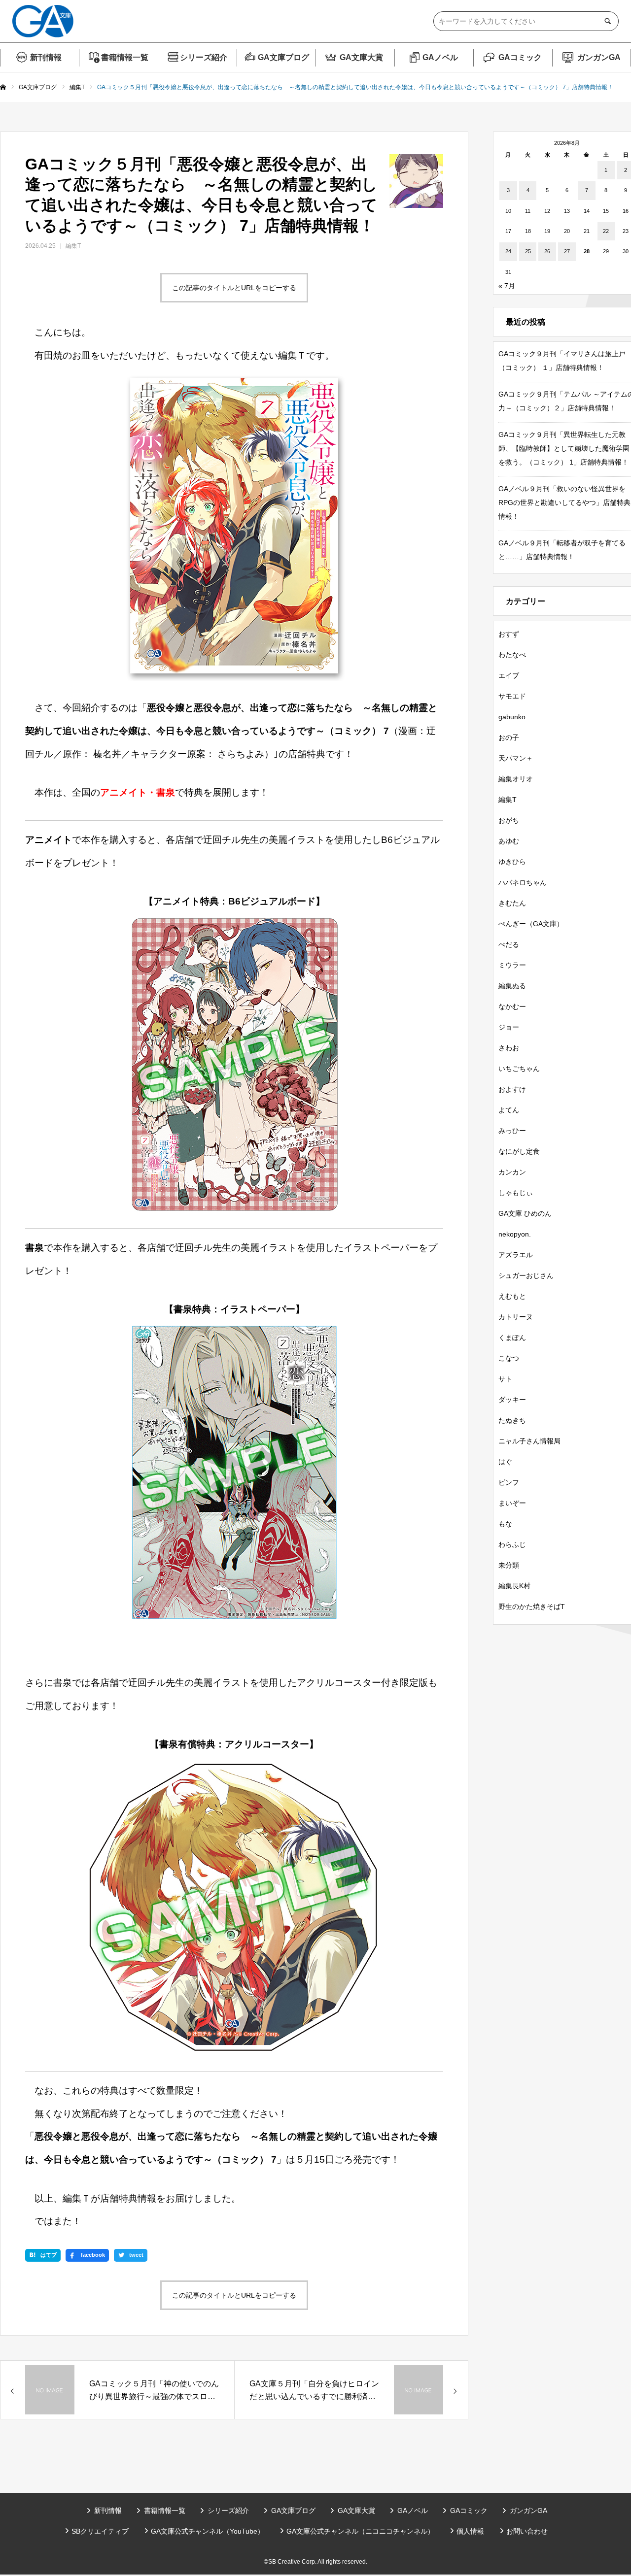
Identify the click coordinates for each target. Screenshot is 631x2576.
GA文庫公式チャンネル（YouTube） (208, 2531)
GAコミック (520, 57)
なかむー (512, 1006)
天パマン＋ (516, 758)
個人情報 (470, 2531)
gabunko (512, 717)
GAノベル (440, 57)
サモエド (512, 696)
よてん (509, 1110)
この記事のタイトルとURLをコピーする (234, 288)
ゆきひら (512, 862)
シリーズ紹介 (204, 57)
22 (606, 231)
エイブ (509, 675)
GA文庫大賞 (361, 57)
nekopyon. (515, 1234)
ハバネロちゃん (523, 882)
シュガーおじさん (526, 1275)
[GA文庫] (43, 21)
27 (567, 251)
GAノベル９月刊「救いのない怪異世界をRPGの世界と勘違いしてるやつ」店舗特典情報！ (564, 502)
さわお (509, 1048)
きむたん (512, 903)
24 (508, 251)
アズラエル (516, 1255)
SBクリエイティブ (100, 2531)
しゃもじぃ (516, 1193)
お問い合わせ (527, 2531)
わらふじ (512, 1544)
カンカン (512, 1172)
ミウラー (512, 965)
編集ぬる (512, 986)
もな (505, 1524)
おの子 (509, 737)
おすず (509, 634)
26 (547, 251)
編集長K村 (514, 1586)
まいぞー (512, 1503)
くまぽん (512, 1338)
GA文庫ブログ (283, 57)
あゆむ (509, 841)
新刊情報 (46, 57)
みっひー (512, 1131)
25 (528, 251)
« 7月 (507, 286)
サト (505, 1379)
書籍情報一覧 (125, 57)
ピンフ (509, 1482)
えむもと (512, 1296)
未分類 (509, 1565)
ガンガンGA (599, 57)
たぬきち (512, 1420)
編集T (73, 246)
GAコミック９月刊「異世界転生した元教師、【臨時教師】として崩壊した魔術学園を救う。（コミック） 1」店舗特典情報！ (564, 448)
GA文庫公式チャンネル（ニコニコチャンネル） (360, 2531)
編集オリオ (516, 779)
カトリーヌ (516, 1317)
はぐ (505, 1462)
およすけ (512, 1089)
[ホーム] (3, 88)
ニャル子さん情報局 (529, 1441)
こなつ (509, 1358)
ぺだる (509, 944)
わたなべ (512, 655)
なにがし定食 (519, 1151)
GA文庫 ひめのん (525, 1213)
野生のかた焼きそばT (532, 1606)
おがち (509, 820)
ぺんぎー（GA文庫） (531, 924)
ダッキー (512, 1400)
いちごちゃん (519, 1069)
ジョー (509, 1027)
